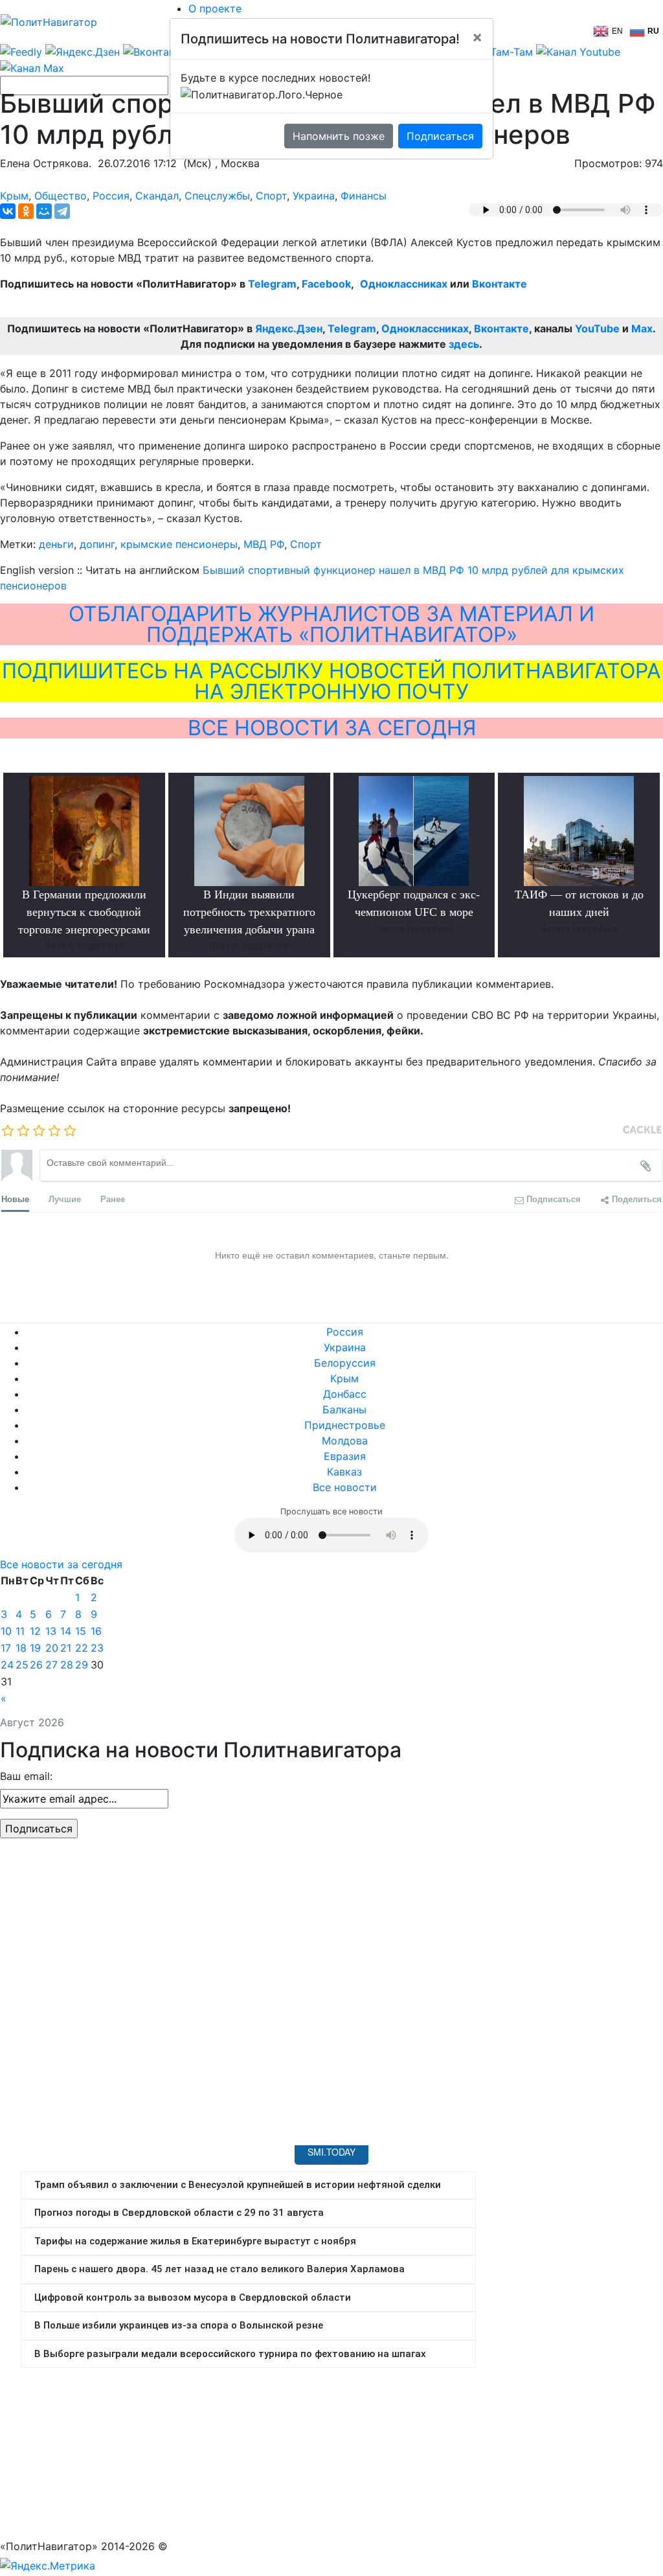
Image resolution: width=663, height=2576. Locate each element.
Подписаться (440, 136)
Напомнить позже (339, 136)
